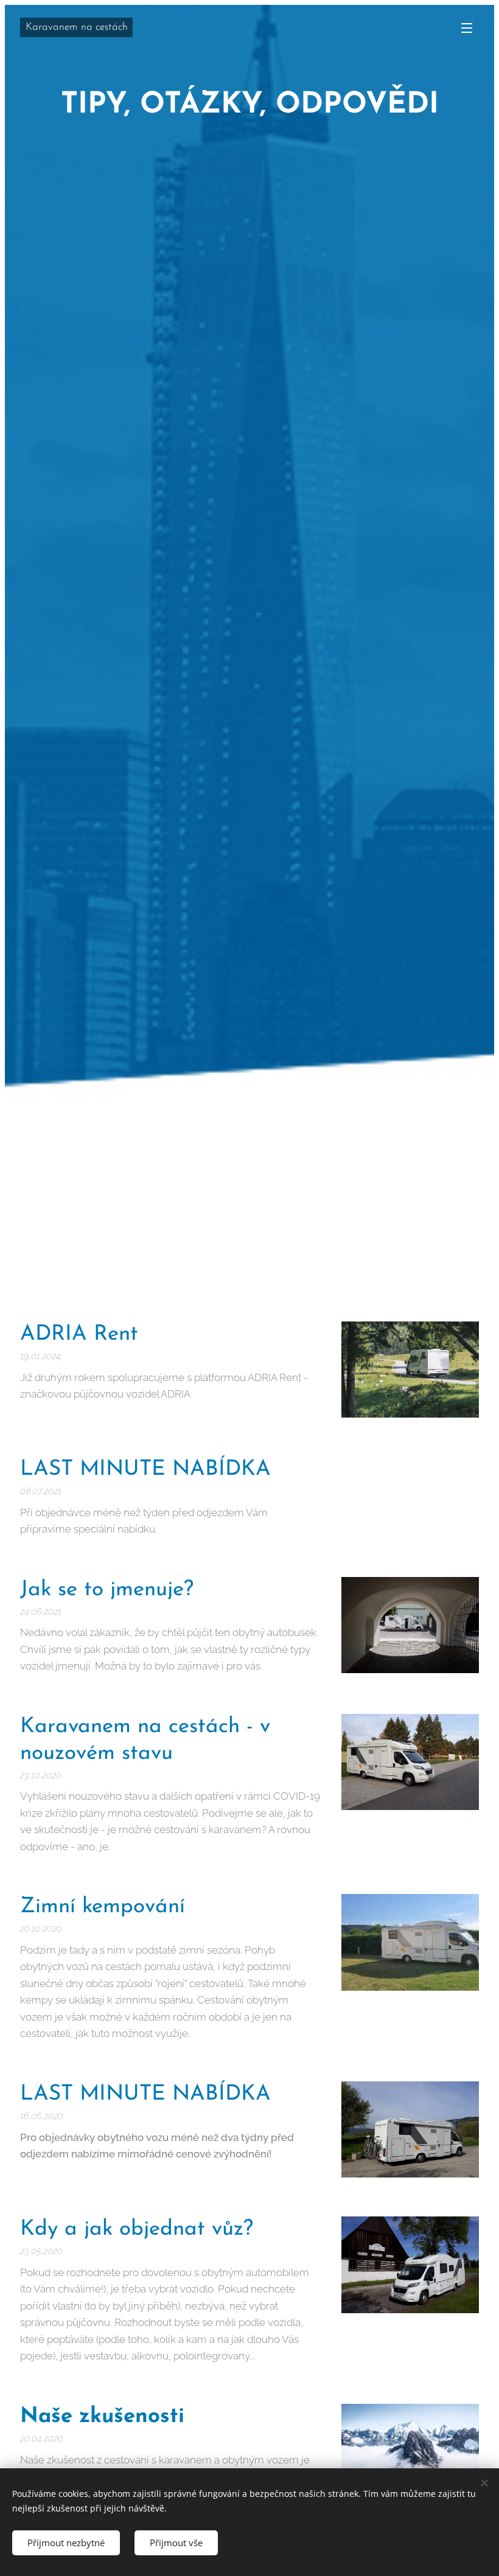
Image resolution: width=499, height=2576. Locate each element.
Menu (467, 27)
